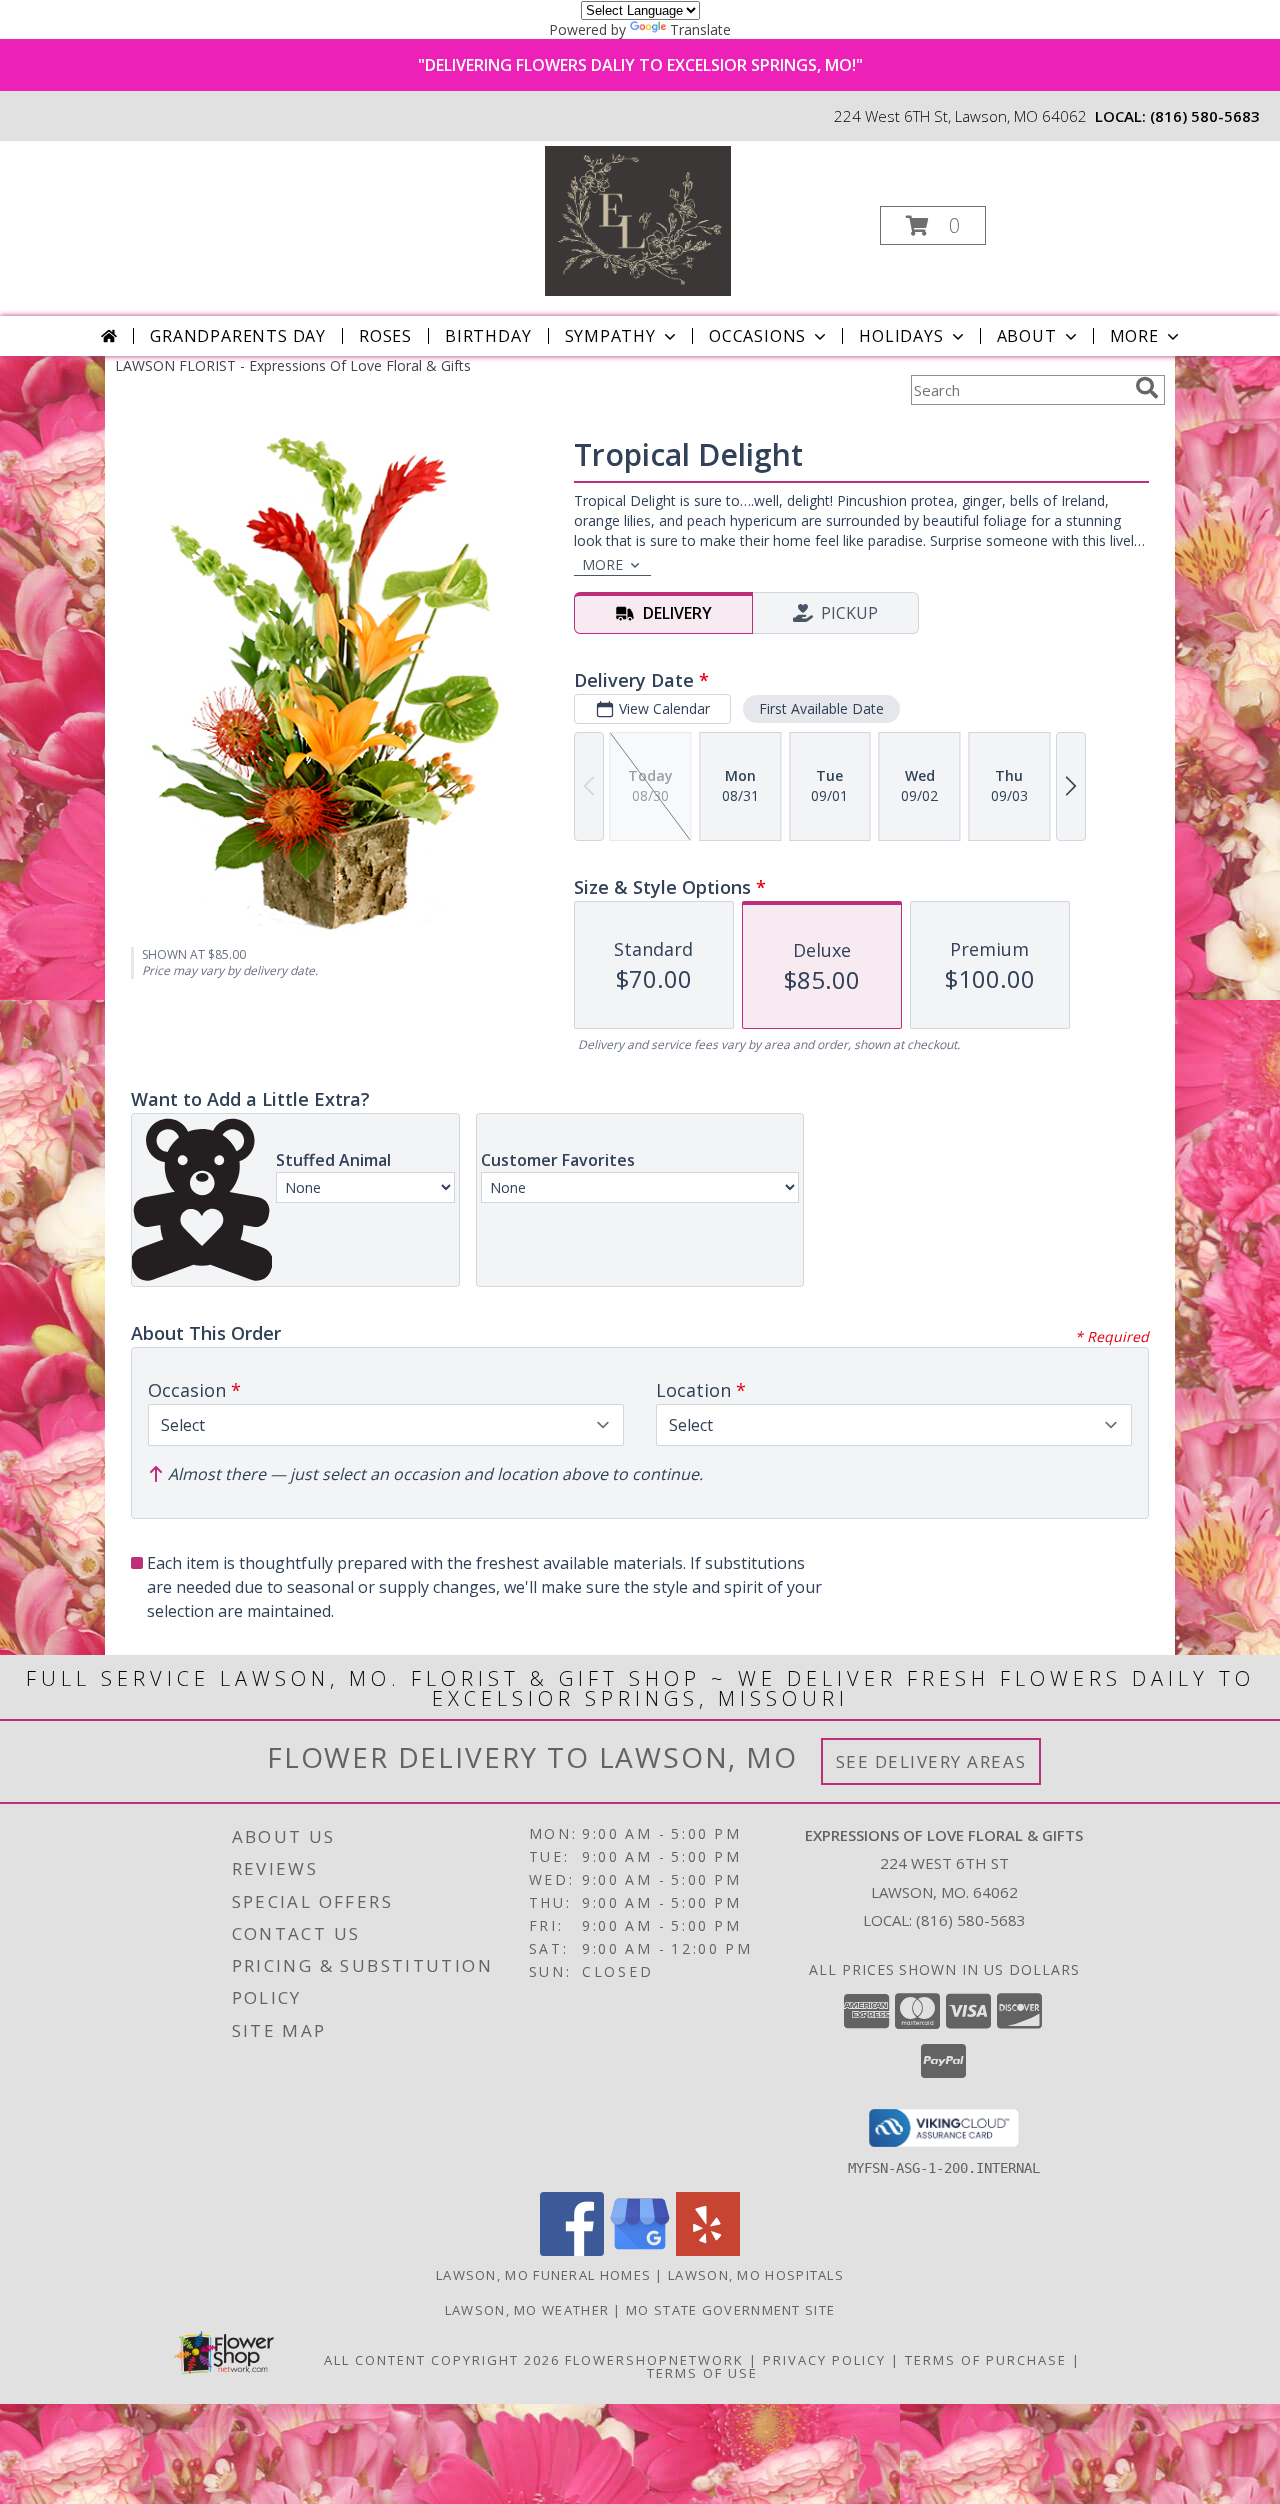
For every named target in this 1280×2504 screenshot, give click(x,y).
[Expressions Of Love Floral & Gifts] (638, 219)
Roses (385, 336)
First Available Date (821, 708)
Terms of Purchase (986, 2360)
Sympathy (610, 336)
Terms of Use (702, 2373)
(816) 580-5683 (1205, 116)
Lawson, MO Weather (527, 2310)
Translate (700, 29)
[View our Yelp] (708, 2250)
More (1134, 336)
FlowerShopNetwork (654, 2360)
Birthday (488, 336)
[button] (933, 225)
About (1027, 336)
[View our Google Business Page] (640, 2250)
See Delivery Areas (931, 1761)
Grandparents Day (238, 336)
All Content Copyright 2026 (442, 2360)
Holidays (901, 336)
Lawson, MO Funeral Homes (543, 2275)
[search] (1147, 388)
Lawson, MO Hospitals (756, 2275)
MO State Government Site (730, 2310)
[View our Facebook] (572, 2250)
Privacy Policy (824, 2360)
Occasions (757, 336)
